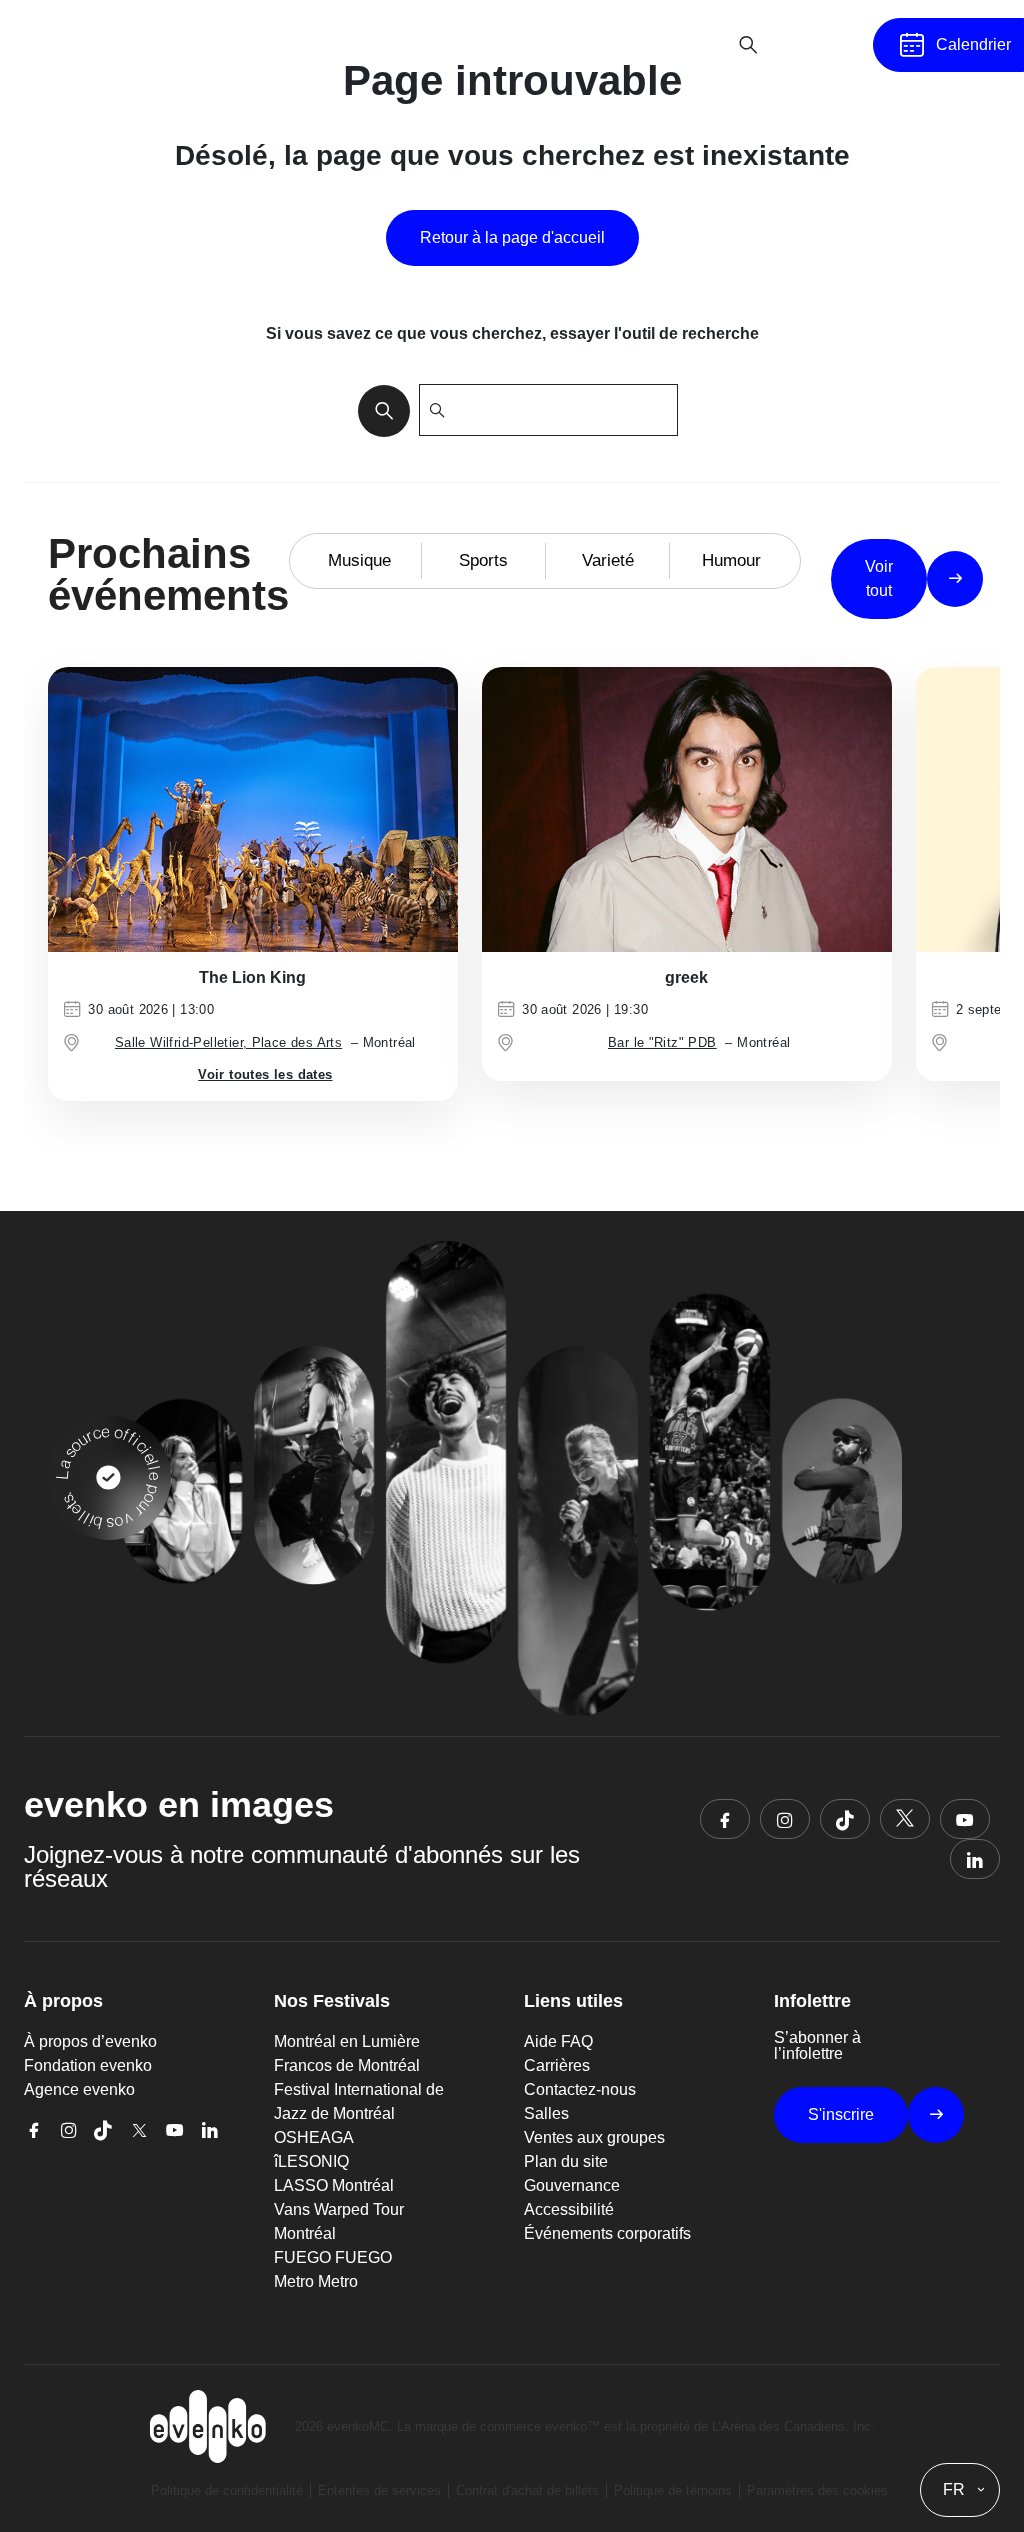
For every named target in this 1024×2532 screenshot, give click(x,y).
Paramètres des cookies (817, 2490)
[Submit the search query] (378, 410)
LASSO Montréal (334, 2185)
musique (359, 560)
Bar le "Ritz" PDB (662, 1042)
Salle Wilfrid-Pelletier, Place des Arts (228, 1042)
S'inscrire (841, 2114)
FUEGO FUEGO (333, 2257)
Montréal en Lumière (347, 2041)
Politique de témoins (673, 2490)
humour (731, 560)
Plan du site (566, 2161)
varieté (608, 560)
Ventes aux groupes (594, 2137)
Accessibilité (569, 2209)
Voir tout (879, 578)
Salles (546, 2113)
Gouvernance (572, 2185)
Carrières (557, 2065)
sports (483, 560)
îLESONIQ (311, 2161)
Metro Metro (316, 2281)
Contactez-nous (580, 2089)
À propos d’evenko (90, 2041)
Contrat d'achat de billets (527, 2490)
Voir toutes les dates (265, 1074)
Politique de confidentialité (227, 2490)
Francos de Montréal (347, 2065)
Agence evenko (79, 2089)
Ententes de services (379, 2490)
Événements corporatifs (607, 2233)
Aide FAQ (558, 2041)
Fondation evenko (88, 2065)
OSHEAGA (314, 2137)
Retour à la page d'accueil (512, 237)
